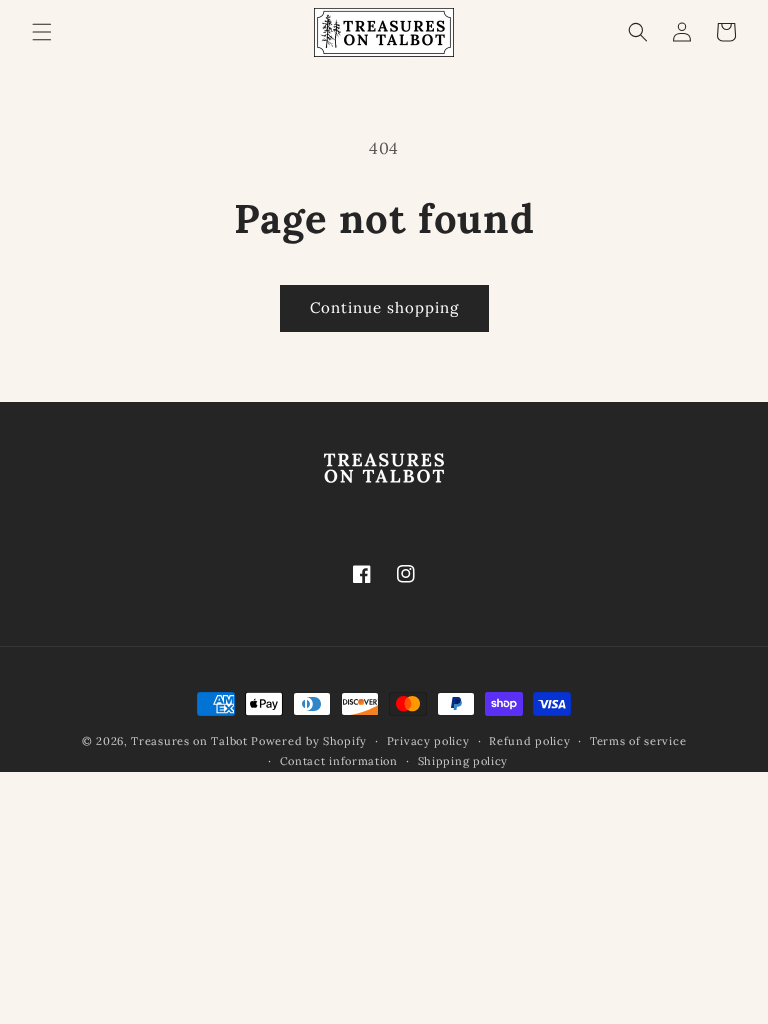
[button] (42, 32)
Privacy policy (428, 741)
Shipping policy (463, 761)
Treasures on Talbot (189, 741)
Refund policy (529, 741)
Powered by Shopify (309, 741)
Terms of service (638, 741)
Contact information (339, 761)
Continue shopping (384, 307)
